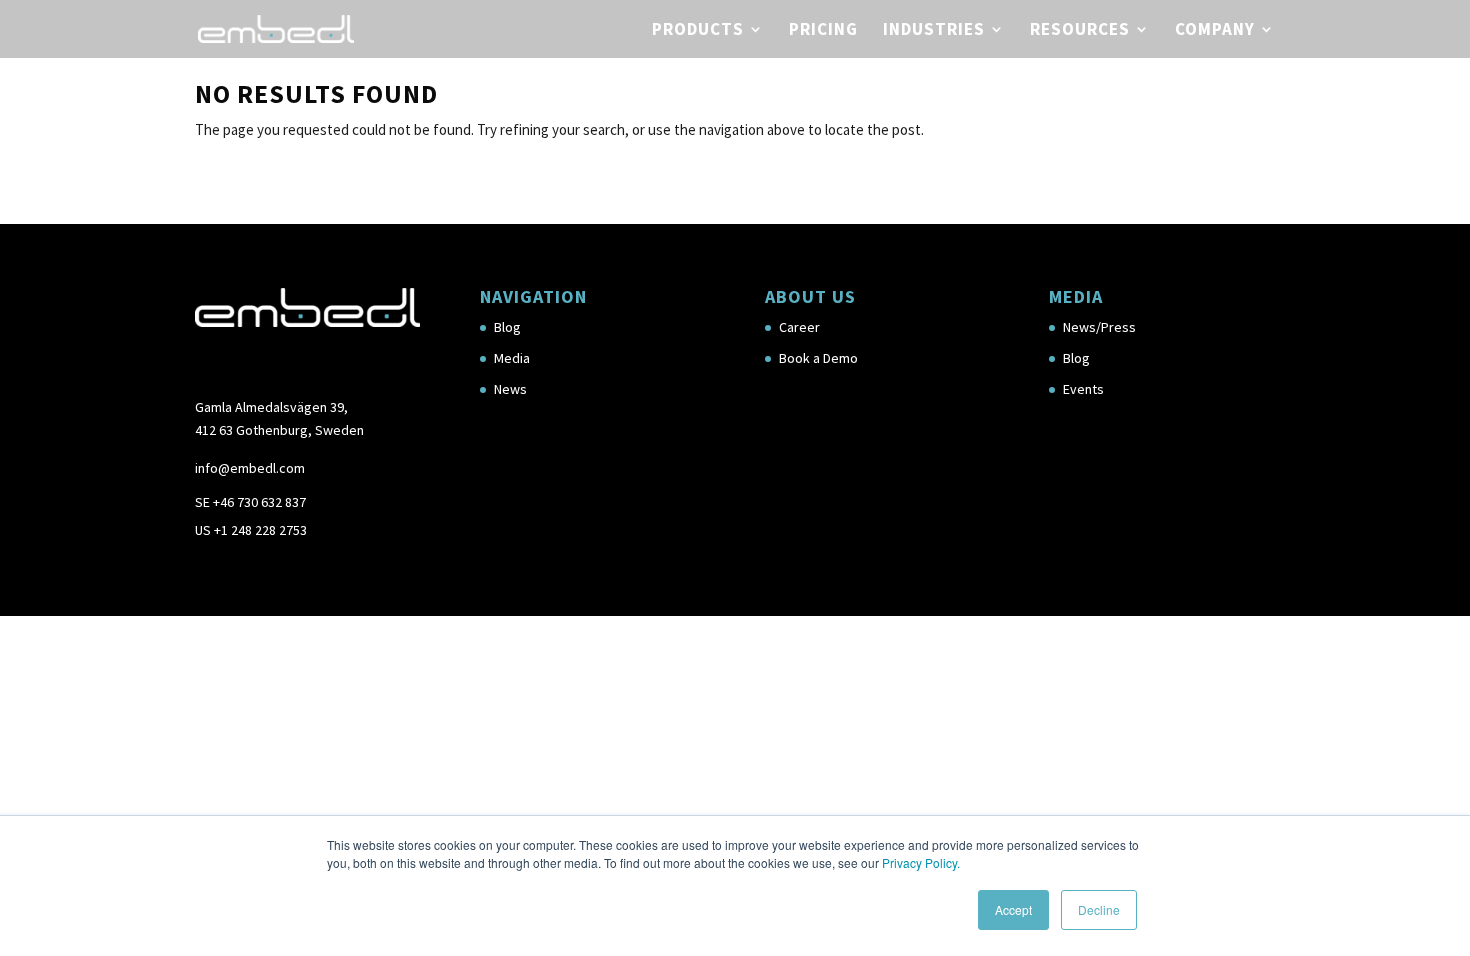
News (510, 389)
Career (799, 327)
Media (512, 358)
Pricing (823, 31)
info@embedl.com (250, 468)
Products (698, 31)
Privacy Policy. (921, 862)
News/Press (1099, 327)
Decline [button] (1099, 909)
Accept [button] (1013, 909)
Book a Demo (818, 358)
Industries (934, 31)
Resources (1080, 31)
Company (1215, 31)
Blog (507, 327)
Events (1083, 389)
